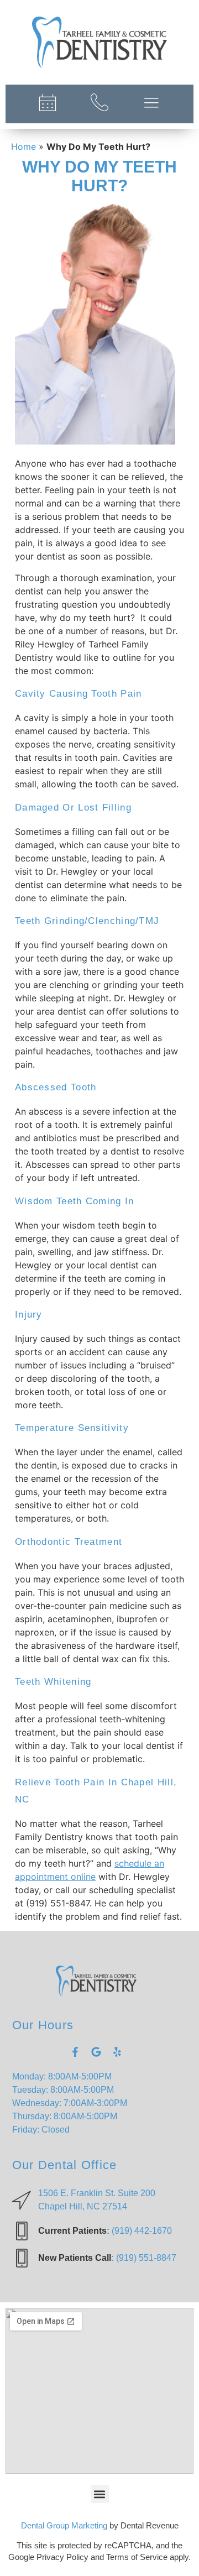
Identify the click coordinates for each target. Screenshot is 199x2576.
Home (23, 147)
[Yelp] (117, 2052)
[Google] (96, 2052)
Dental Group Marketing (64, 2525)
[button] (100, 2494)
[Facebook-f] (75, 2052)
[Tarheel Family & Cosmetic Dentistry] (99, 42)
